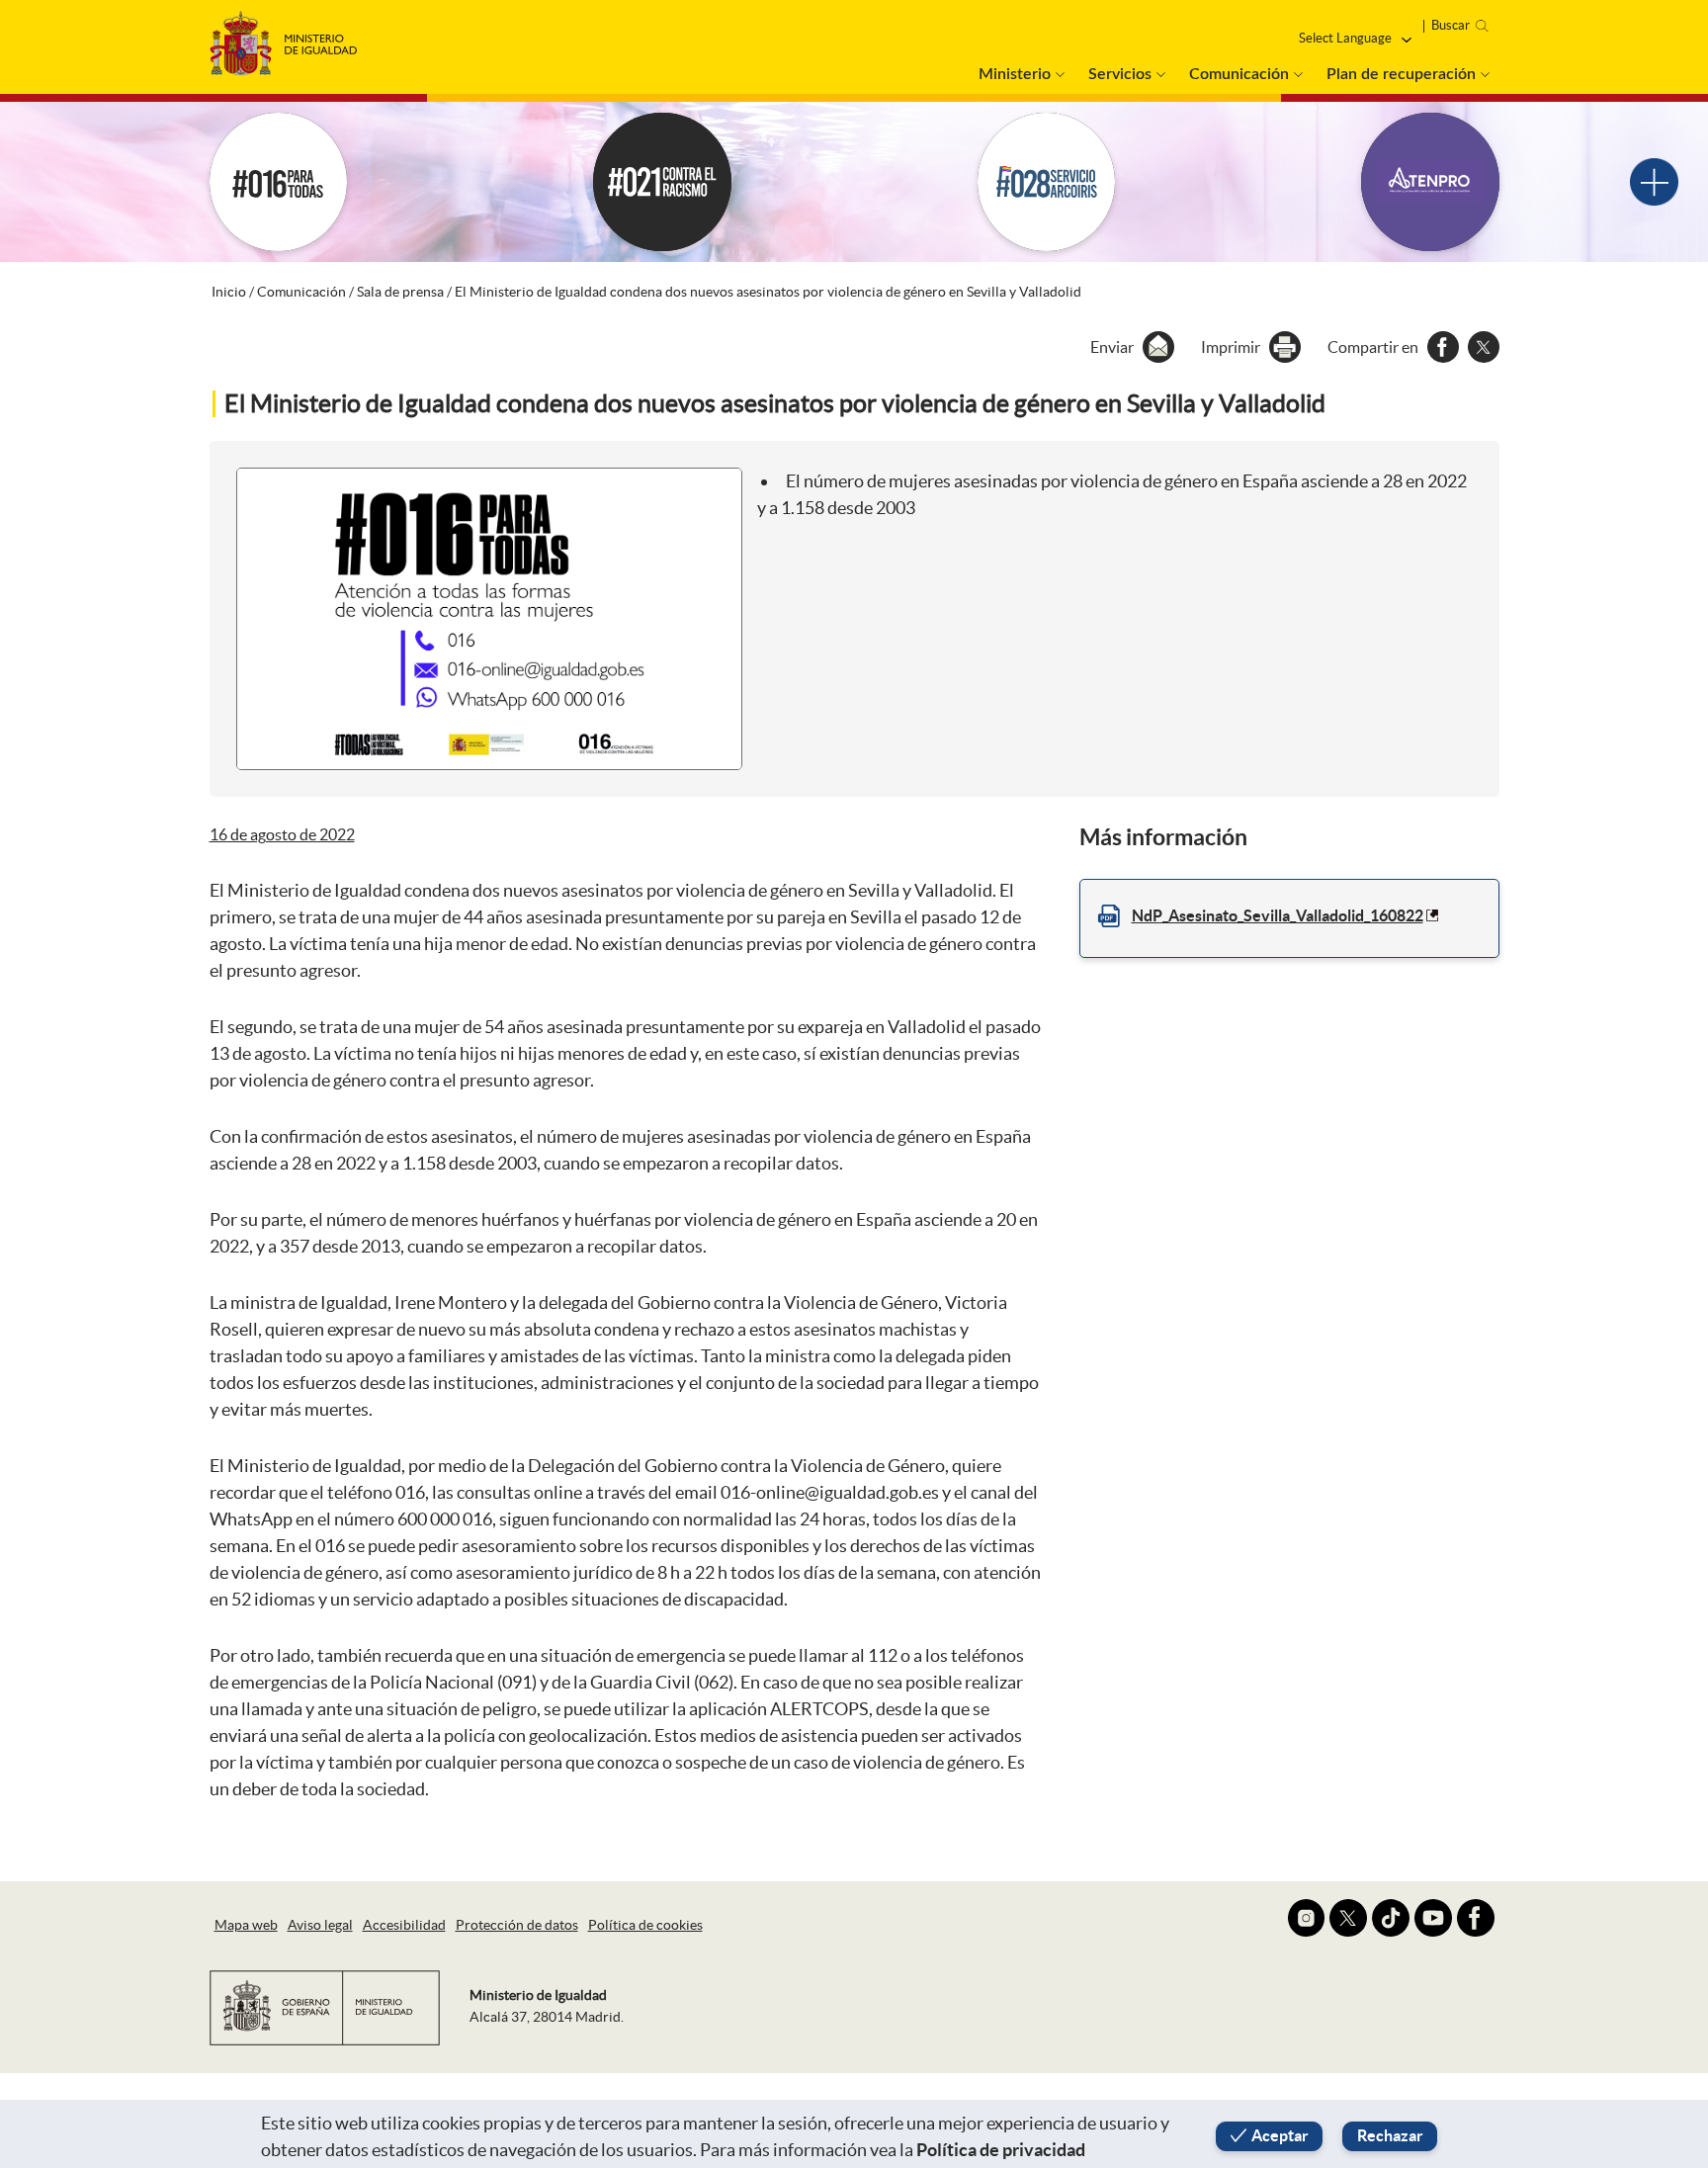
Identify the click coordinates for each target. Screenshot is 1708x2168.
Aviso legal (320, 1925)
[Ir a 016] (279, 182)
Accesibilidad (404, 1925)
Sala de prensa (400, 292)
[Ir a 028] (1047, 182)
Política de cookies (645, 1925)
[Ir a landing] (1654, 182)
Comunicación (1239, 74)
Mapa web (246, 1925)
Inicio (229, 292)
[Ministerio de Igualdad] (284, 38)
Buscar (1451, 25)
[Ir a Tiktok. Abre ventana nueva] (1391, 1918)
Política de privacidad (1001, 2150)
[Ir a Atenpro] (1430, 182)
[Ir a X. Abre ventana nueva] (1348, 1918)
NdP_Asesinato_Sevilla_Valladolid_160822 (1278, 915)
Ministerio (1015, 74)
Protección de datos (517, 1925)
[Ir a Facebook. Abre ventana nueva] (1476, 1918)
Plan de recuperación (1401, 74)
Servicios (1120, 74)
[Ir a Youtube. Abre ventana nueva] (1433, 1918)
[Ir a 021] (662, 182)
